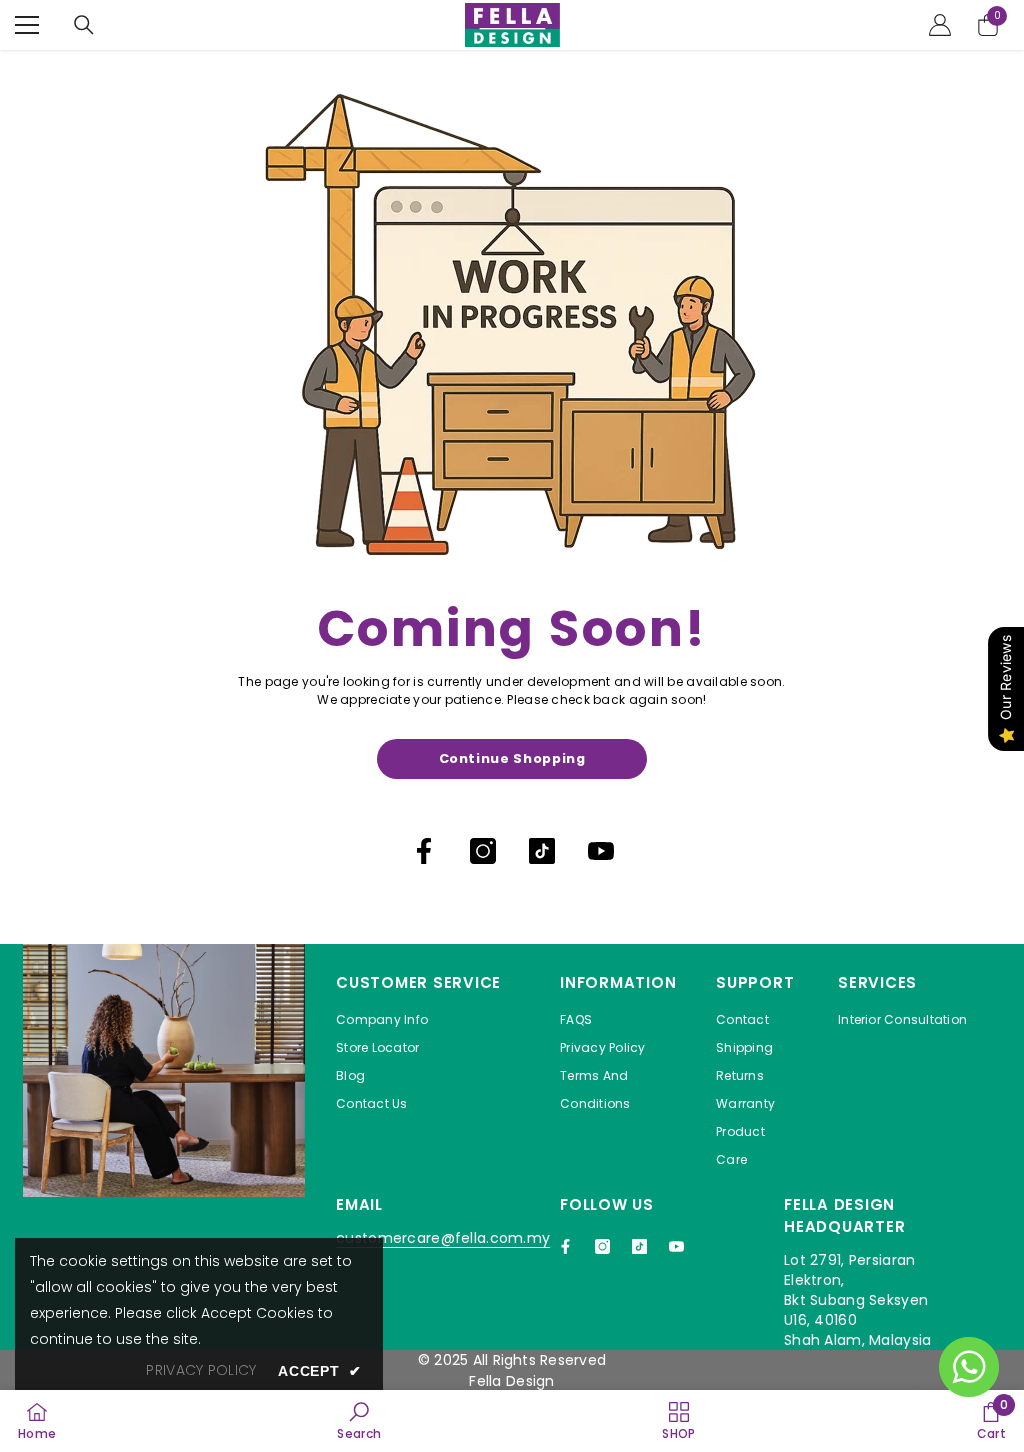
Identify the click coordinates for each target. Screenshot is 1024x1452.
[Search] (84, 25)
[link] (359, 1420)
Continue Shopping (512, 758)
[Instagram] (483, 851)
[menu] (27, 25)
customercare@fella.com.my (443, 1238)
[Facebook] (424, 851)
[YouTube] (601, 851)
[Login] (940, 25)
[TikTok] (542, 851)
